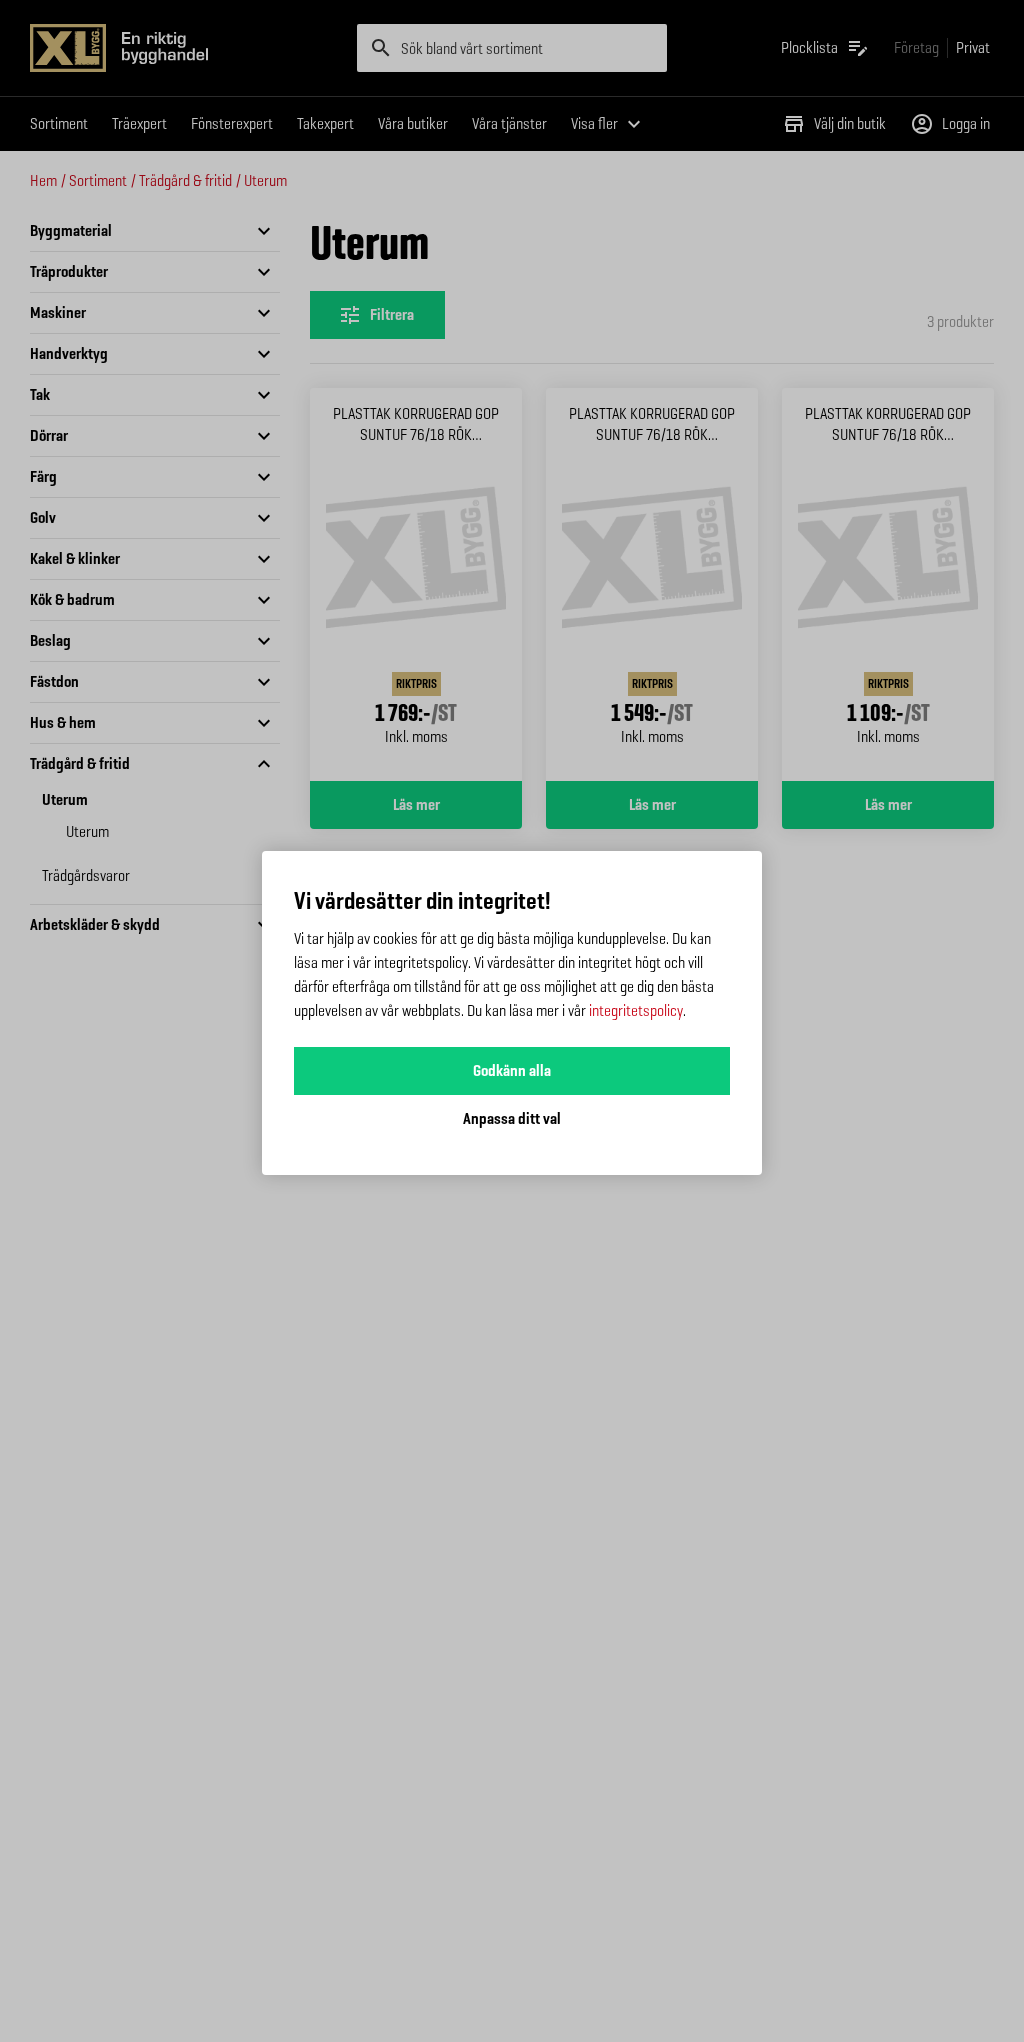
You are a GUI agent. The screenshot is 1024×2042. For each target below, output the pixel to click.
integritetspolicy (636, 1010)
